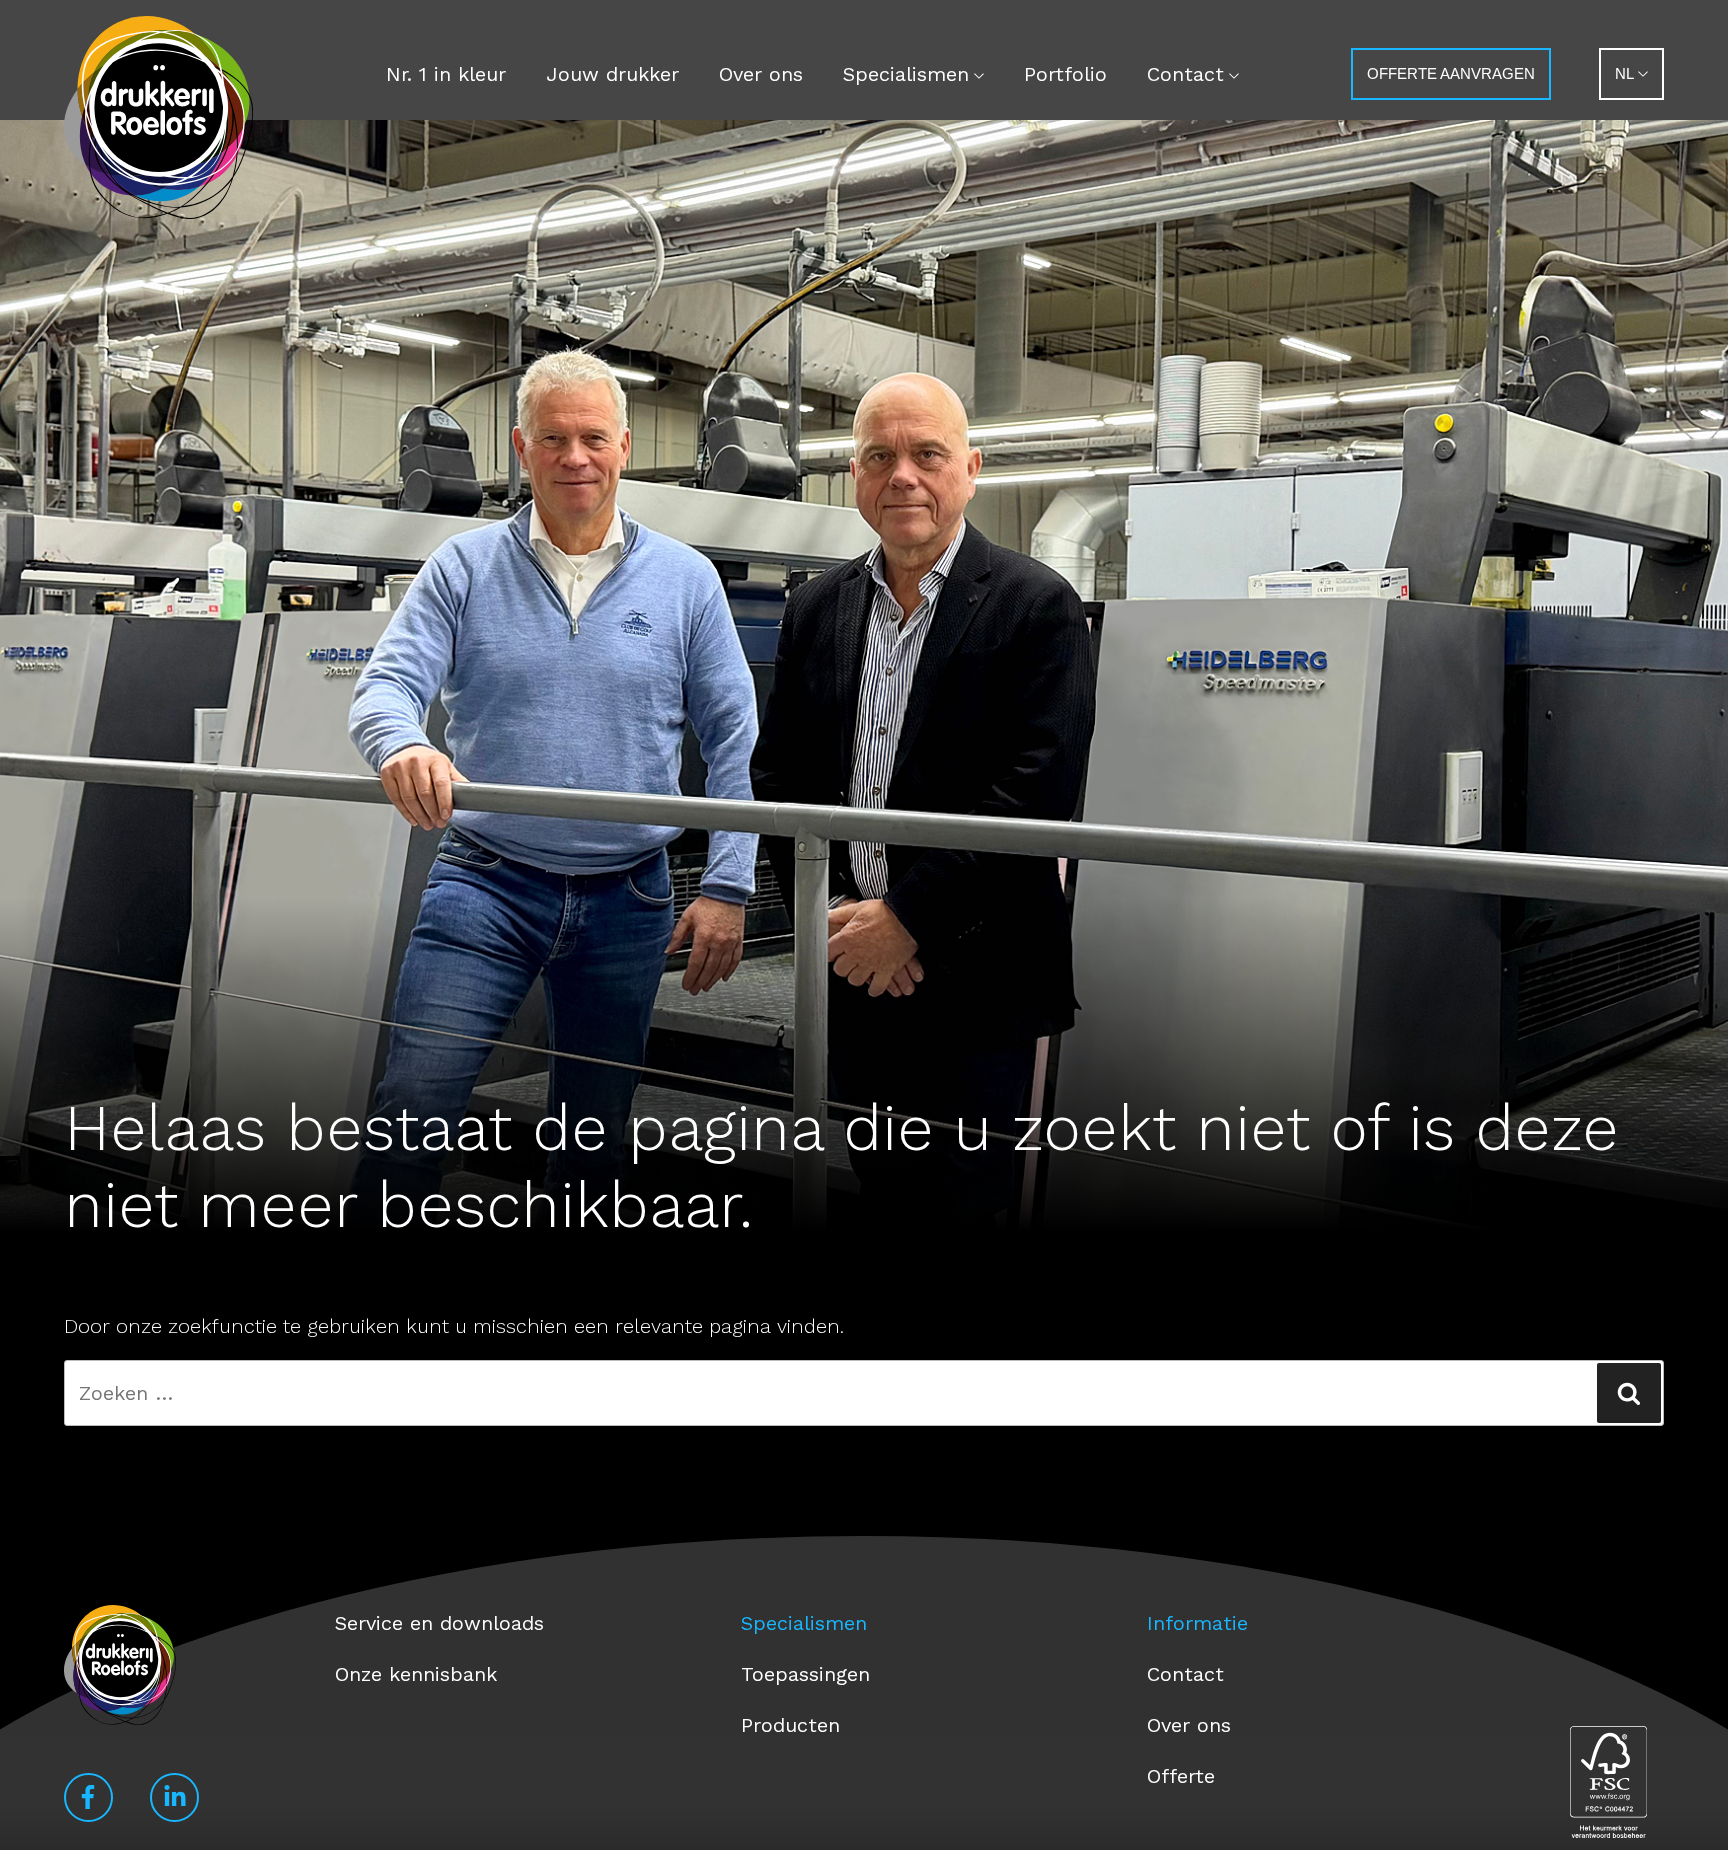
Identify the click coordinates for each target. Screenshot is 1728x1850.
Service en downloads (439, 1623)
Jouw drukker (612, 74)
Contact (1185, 74)
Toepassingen (805, 1674)
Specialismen (906, 74)
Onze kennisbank (416, 1674)
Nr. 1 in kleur (446, 74)
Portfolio (1065, 74)
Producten (790, 1725)
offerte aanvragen (1451, 73)
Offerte (1181, 1776)
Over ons (761, 74)
